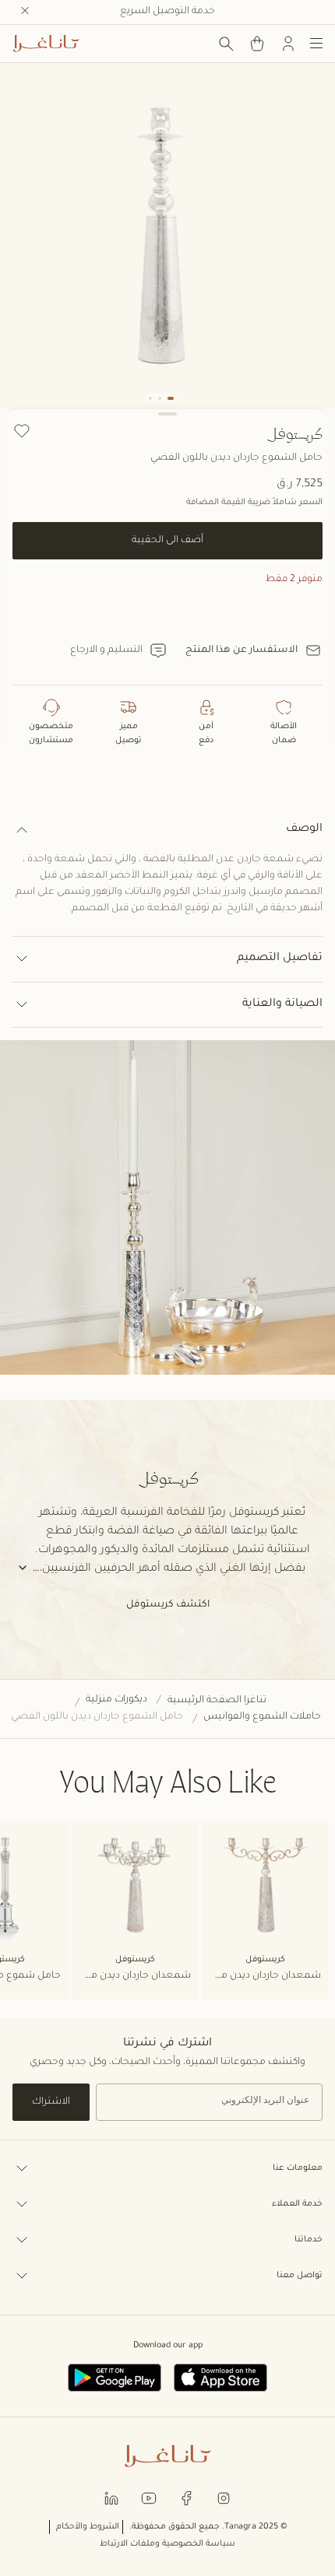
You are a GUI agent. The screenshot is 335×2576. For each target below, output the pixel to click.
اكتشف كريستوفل (168, 1605)
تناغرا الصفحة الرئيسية (217, 1701)
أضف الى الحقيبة (167, 541)
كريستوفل (294, 433)
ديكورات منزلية (116, 1700)
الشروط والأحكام (88, 2527)
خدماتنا (309, 2240)
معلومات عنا (298, 2168)
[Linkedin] (111, 2497)
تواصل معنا (300, 2276)
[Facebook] (186, 2497)
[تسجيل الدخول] (288, 44)
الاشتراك (51, 2102)
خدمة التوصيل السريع (167, 12)
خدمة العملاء (297, 2204)
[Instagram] (224, 2497)
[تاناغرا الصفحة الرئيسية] (46, 44)
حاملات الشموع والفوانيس (262, 1717)
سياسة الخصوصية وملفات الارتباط (167, 2544)
